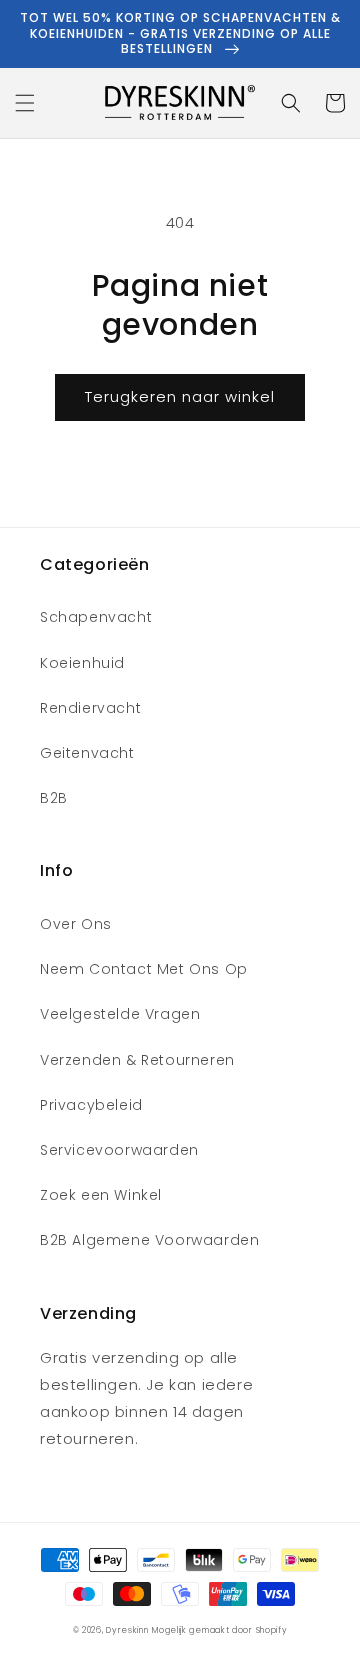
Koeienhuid (82, 663)
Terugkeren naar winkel (180, 396)
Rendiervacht (90, 708)
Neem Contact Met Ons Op (144, 969)
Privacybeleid (91, 1105)
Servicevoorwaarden (119, 1150)
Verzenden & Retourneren (137, 1060)
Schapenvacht (96, 617)
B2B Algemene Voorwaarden (149, 1240)
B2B (54, 798)
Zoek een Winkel (101, 1195)
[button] (25, 103)
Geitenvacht (87, 753)
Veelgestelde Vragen (120, 1014)
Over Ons (76, 924)
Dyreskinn (127, 1630)
